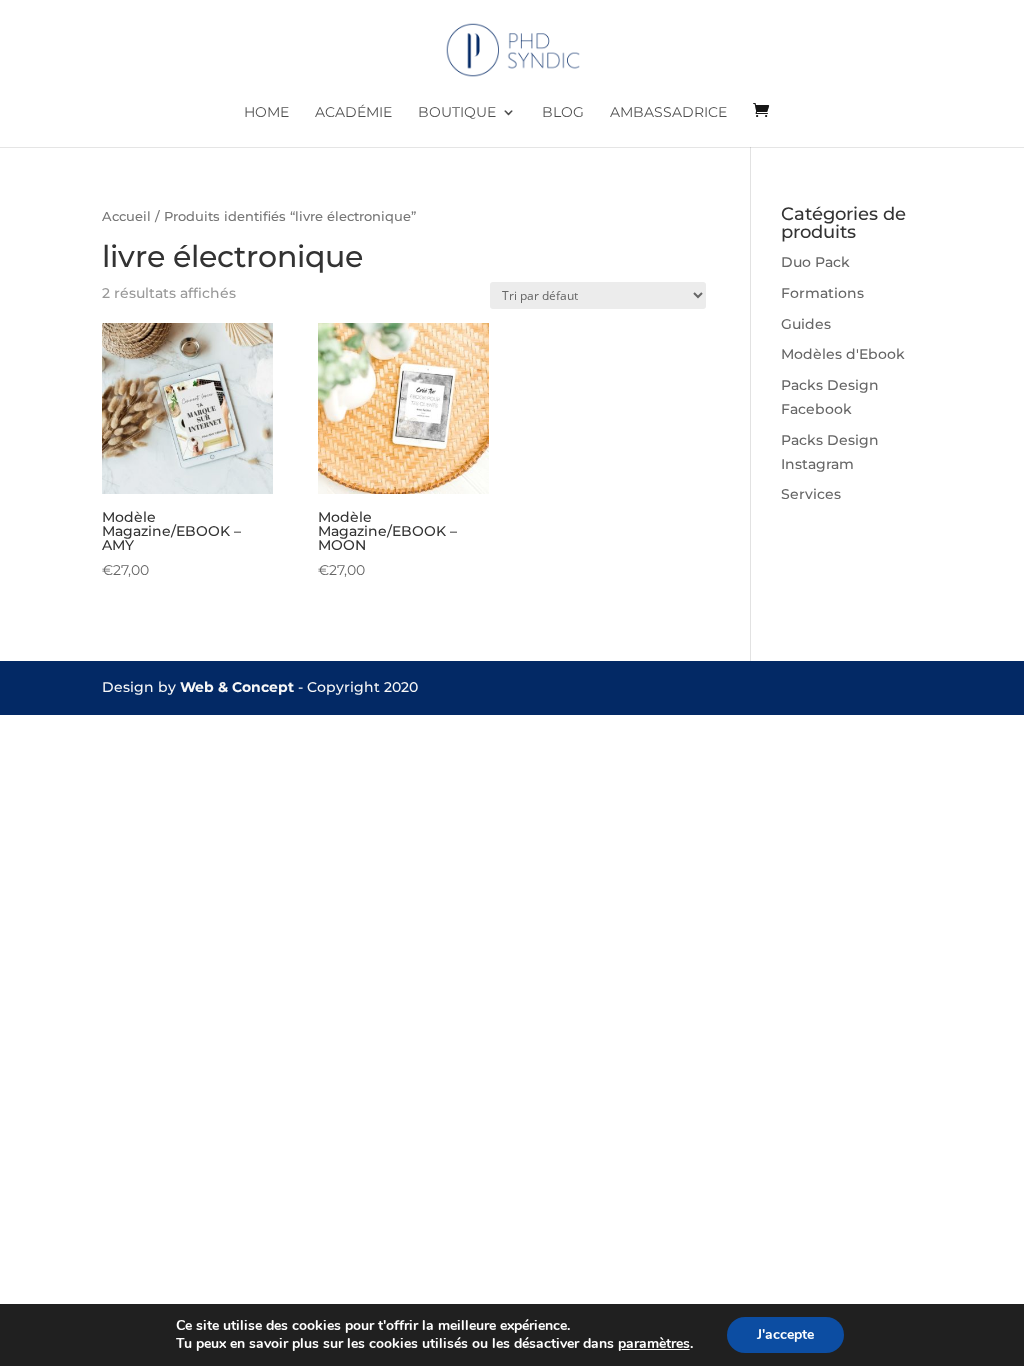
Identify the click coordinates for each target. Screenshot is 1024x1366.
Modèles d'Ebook (843, 354)
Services (811, 494)
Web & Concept (237, 687)
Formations (822, 293)
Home (266, 113)
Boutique (457, 113)
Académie (353, 113)
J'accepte (785, 1334)
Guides (806, 324)
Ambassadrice (668, 113)
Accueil (126, 216)
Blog (563, 113)
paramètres (654, 1344)
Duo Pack (815, 262)
